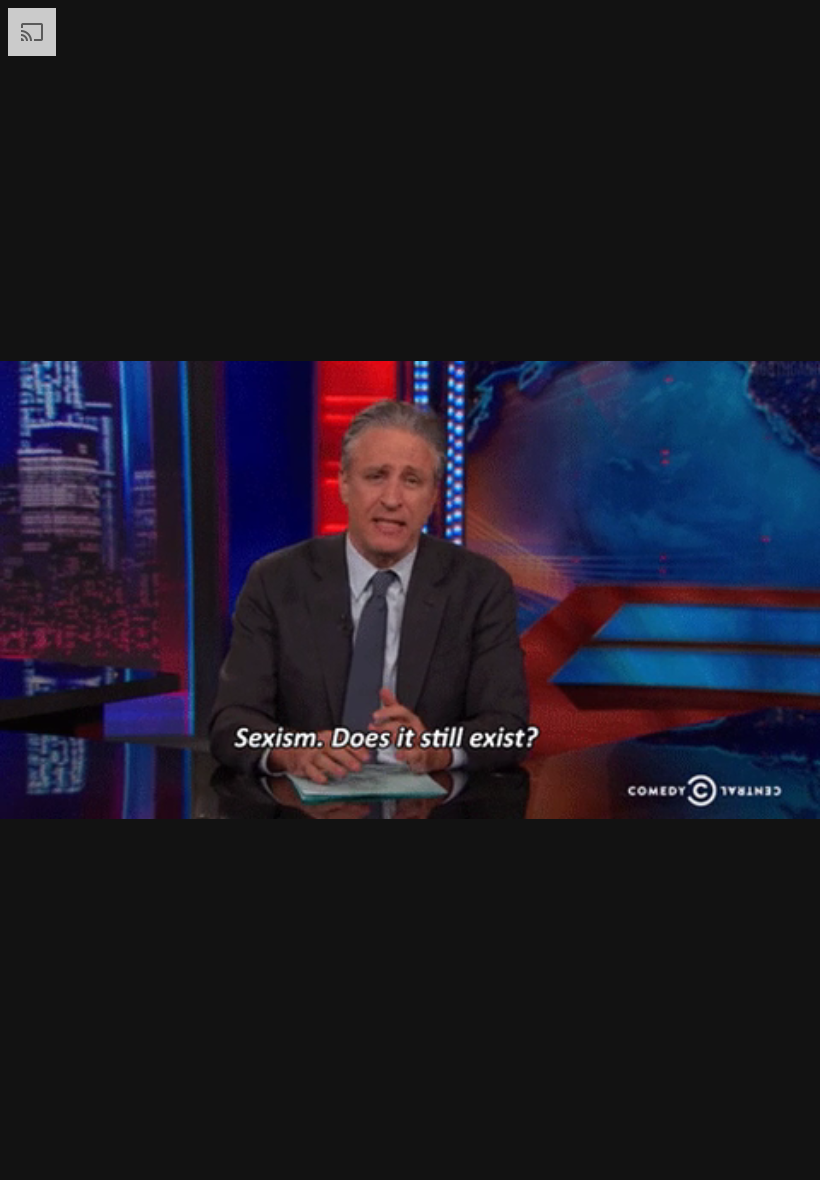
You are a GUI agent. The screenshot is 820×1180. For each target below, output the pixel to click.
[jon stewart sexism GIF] (410, 590)
